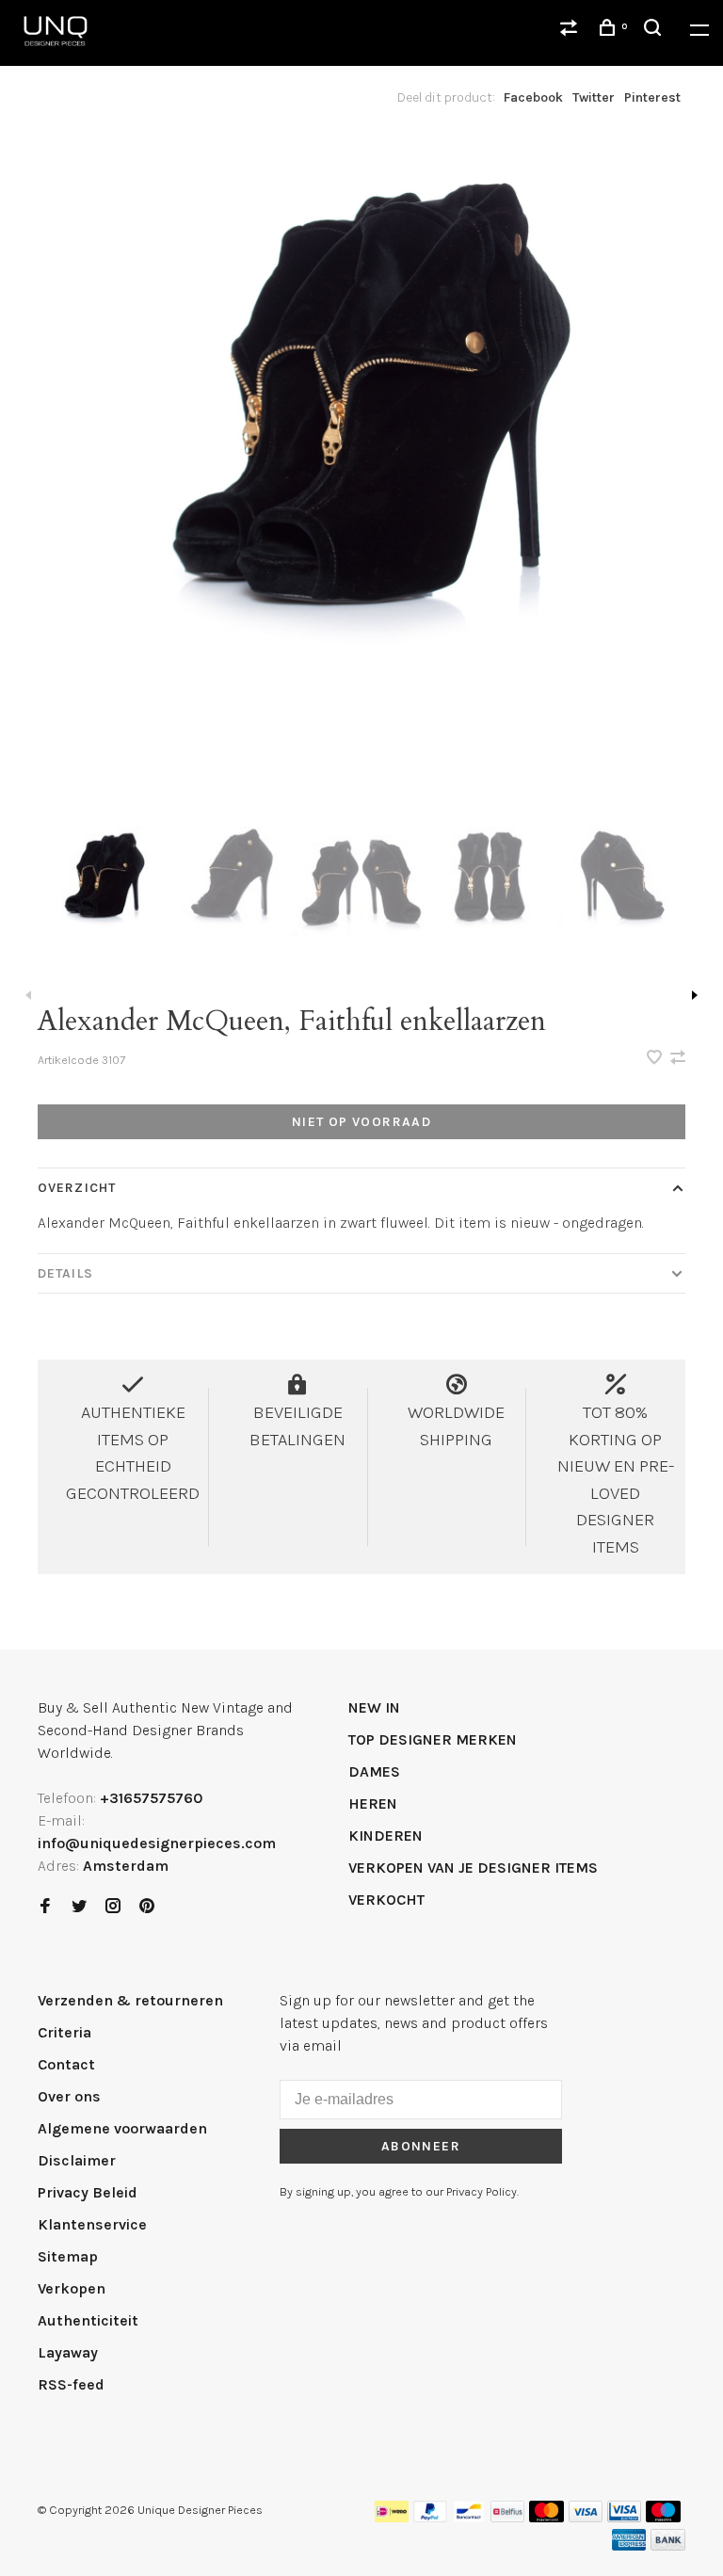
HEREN (373, 1803)
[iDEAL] (392, 2517)
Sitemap (68, 2256)
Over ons (69, 2096)
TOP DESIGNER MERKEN (433, 1739)
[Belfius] (507, 2517)
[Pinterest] (147, 1907)
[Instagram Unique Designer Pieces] (113, 1907)
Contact (66, 2064)
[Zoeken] (655, 31)
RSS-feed (71, 2384)
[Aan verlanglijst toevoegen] (656, 1059)
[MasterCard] (546, 2517)
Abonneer (421, 2146)
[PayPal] (431, 2517)
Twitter (594, 97)
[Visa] (586, 2517)
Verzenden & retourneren (130, 2000)
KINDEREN (386, 1835)
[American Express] (629, 2545)
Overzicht (77, 1188)
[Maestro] (663, 2517)
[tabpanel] (361, 465)
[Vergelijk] (571, 31)
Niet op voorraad (361, 1122)
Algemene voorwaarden (122, 2128)
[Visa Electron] (624, 2517)
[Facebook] (45, 1907)
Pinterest (652, 97)
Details (65, 1273)
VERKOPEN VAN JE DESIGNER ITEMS (473, 1868)
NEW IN (374, 1707)
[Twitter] (79, 1907)
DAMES (374, 1771)
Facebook (533, 97)
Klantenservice (92, 2224)
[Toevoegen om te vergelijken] (678, 1059)
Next (695, 995)
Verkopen (72, 2288)
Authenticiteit (88, 2320)
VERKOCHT (386, 1900)
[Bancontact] (469, 2517)
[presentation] (103, 890)
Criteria (64, 2032)
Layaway (68, 2352)
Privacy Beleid (88, 2192)
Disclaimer (77, 2160)
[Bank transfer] (668, 2545)
